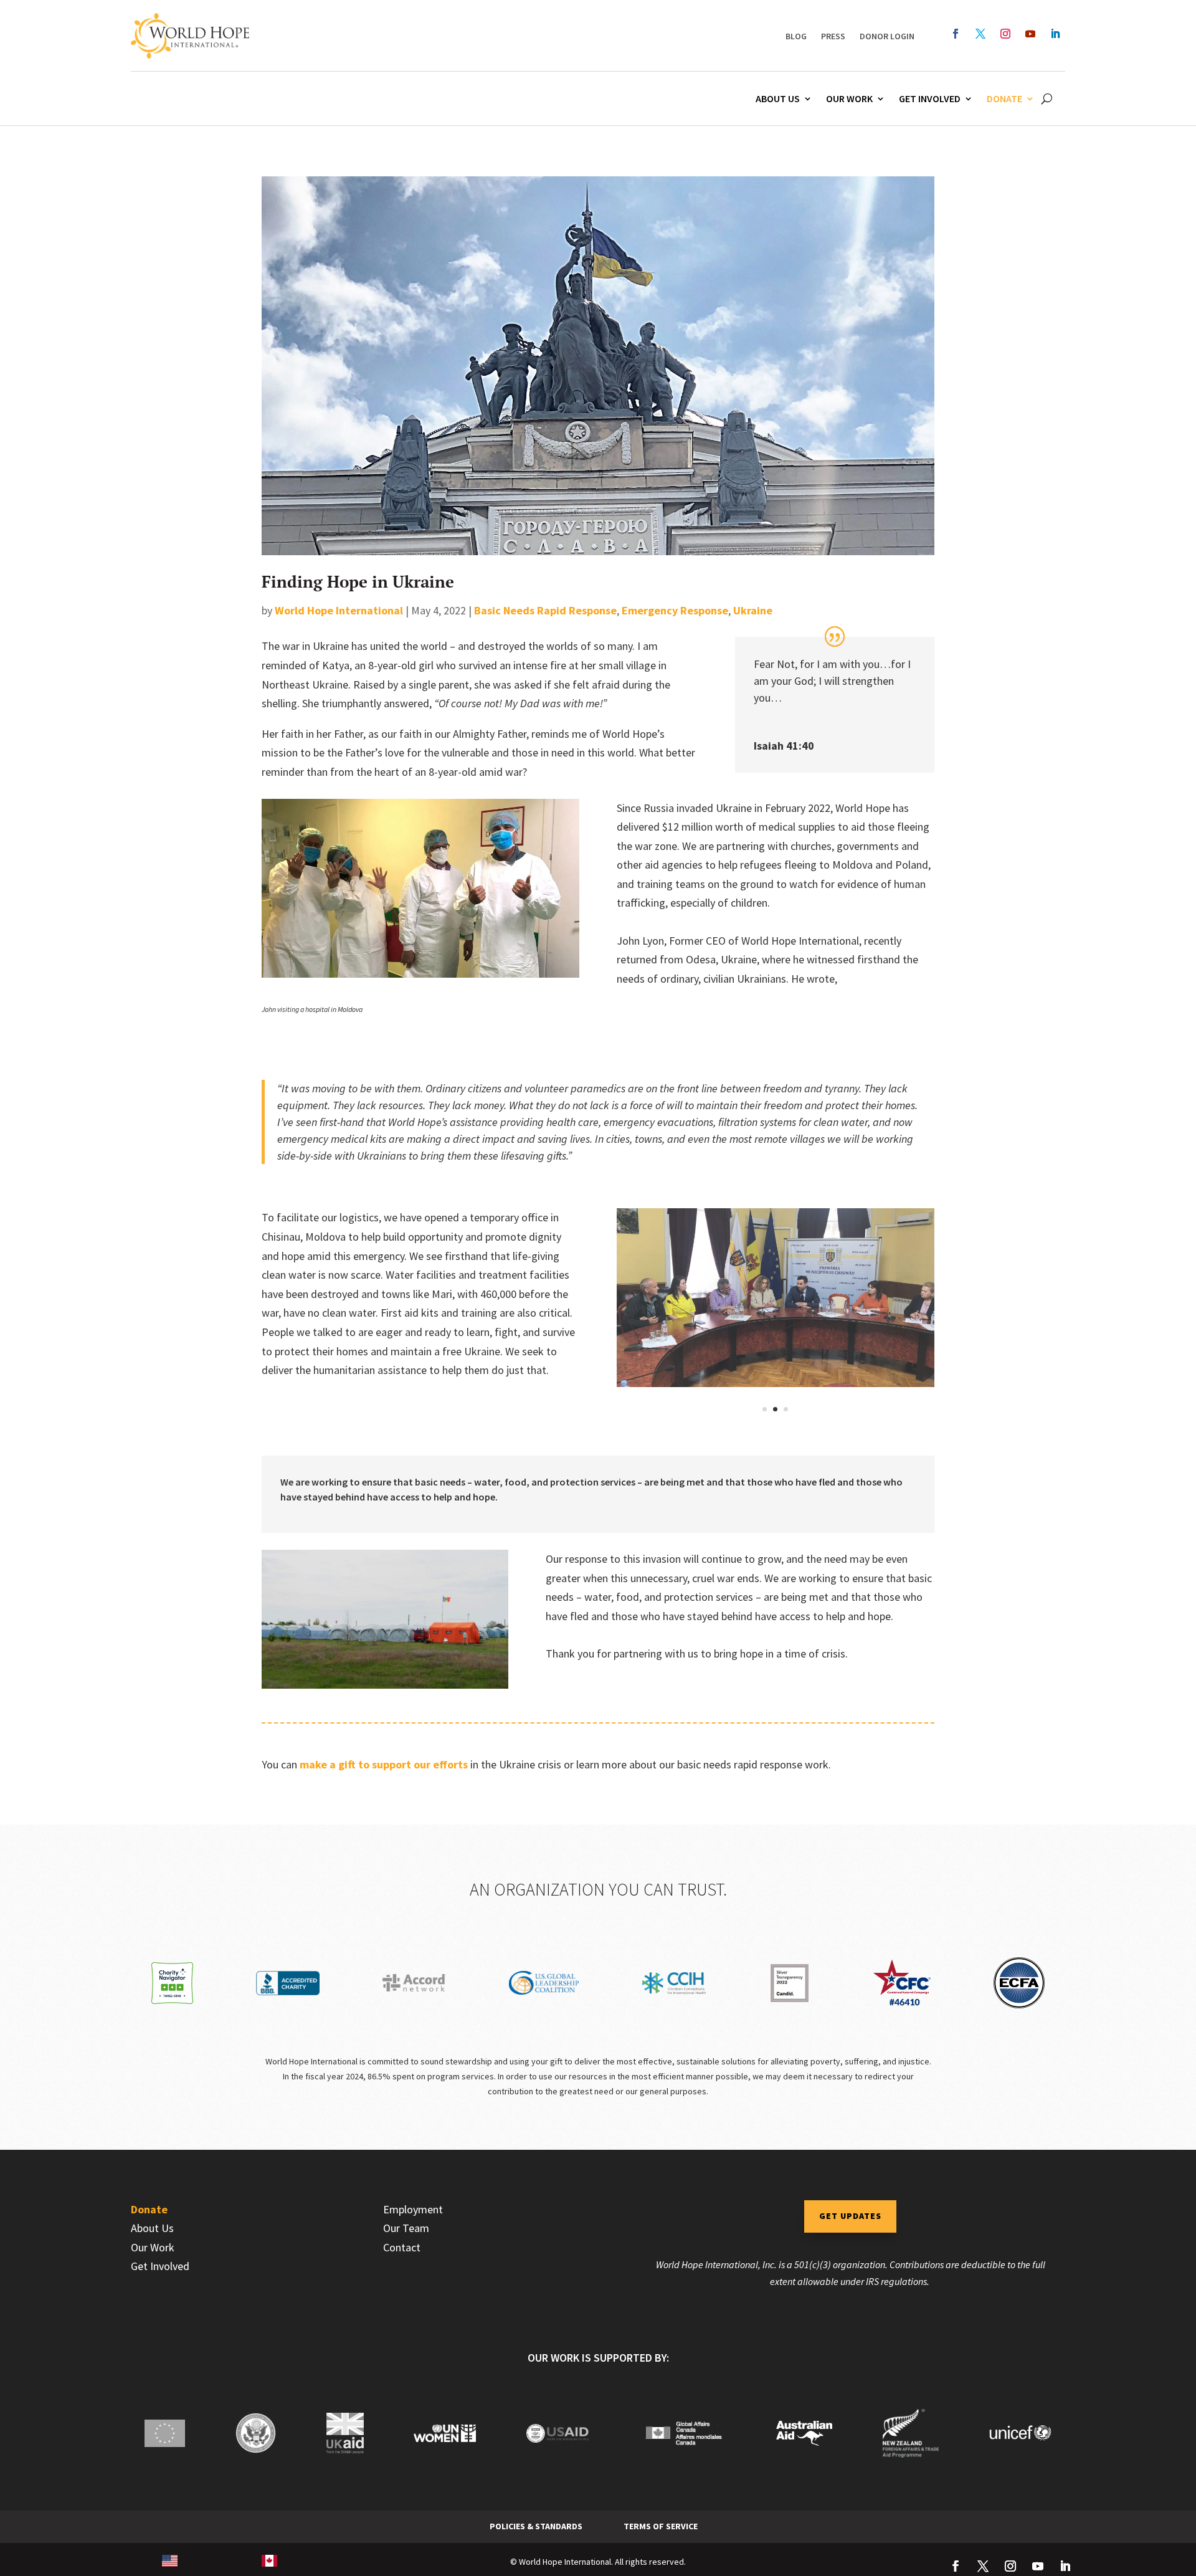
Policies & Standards (536, 2526)
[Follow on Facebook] (956, 34)
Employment (413, 2209)
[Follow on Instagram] (1005, 34)
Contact (402, 2247)
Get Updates (850, 2216)
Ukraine (753, 610)
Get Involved (930, 98)
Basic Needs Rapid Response (545, 610)
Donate (1004, 98)
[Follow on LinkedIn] (1055, 34)
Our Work (849, 98)
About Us (778, 98)
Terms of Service (661, 2526)
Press (833, 36)
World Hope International (339, 610)
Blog (796, 36)
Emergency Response (675, 610)
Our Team (406, 2228)
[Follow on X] (980, 34)
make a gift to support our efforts (384, 1764)
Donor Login (887, 36)
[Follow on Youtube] (1030, 34)
